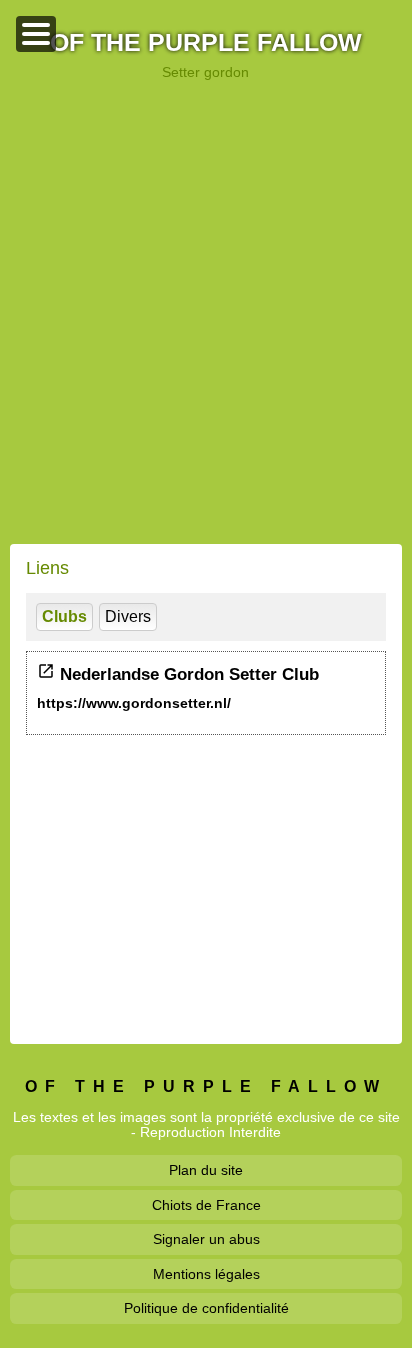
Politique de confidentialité (206, 1308)
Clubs (64, 616)
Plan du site (206, 1170)
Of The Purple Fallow (206, 43)
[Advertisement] (206, 312)
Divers (128, 616)
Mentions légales (206, 1274)
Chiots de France (206, 1205)
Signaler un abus (206, 1239)
